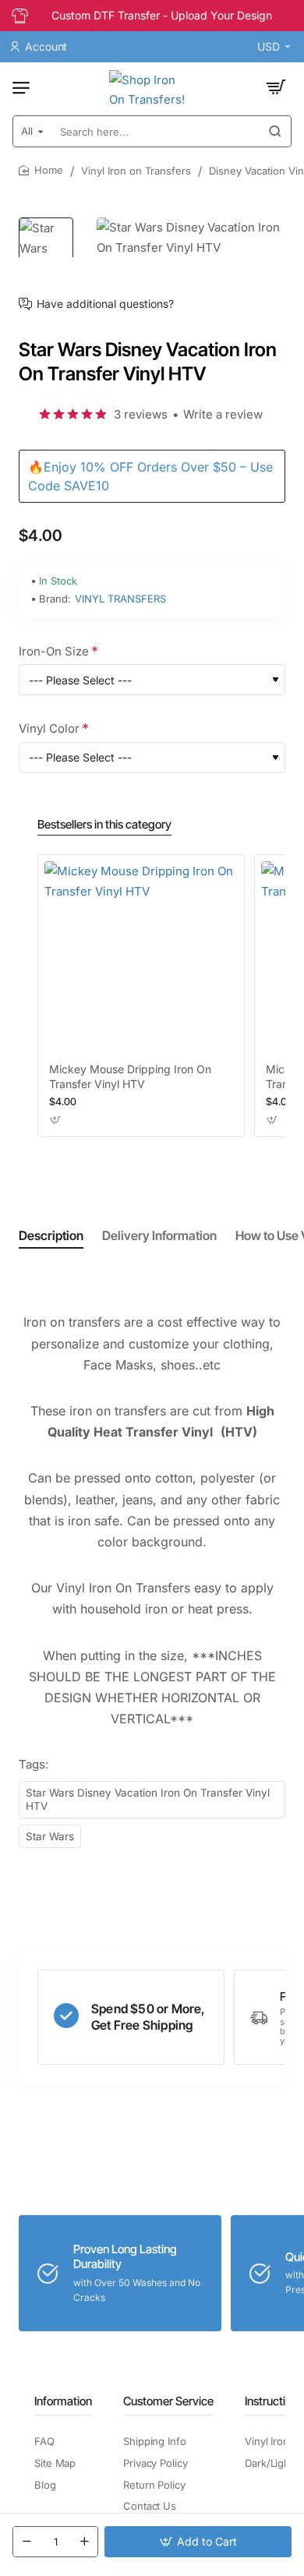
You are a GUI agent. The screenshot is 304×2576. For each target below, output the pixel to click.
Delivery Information (159, 1235)
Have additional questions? (105, 304)
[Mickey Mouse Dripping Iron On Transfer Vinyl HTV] (141, 958)
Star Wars (50, 1836)
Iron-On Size (54, 651)
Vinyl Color (49, 728)
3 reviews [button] (141, 414)
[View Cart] (276, 87)
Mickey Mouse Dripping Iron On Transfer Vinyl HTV (130, 1076)
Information (63, 2401)
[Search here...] (275, 131)
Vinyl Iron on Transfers (136, 171)
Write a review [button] (223, 414)
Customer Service (168, 2401)
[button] (198, 2542)
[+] (84, 2542)
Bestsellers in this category (104, 824)
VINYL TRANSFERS (120, 599)
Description (51, 1235)
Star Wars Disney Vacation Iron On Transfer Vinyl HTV (148, 1799)
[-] (27, 2542)
